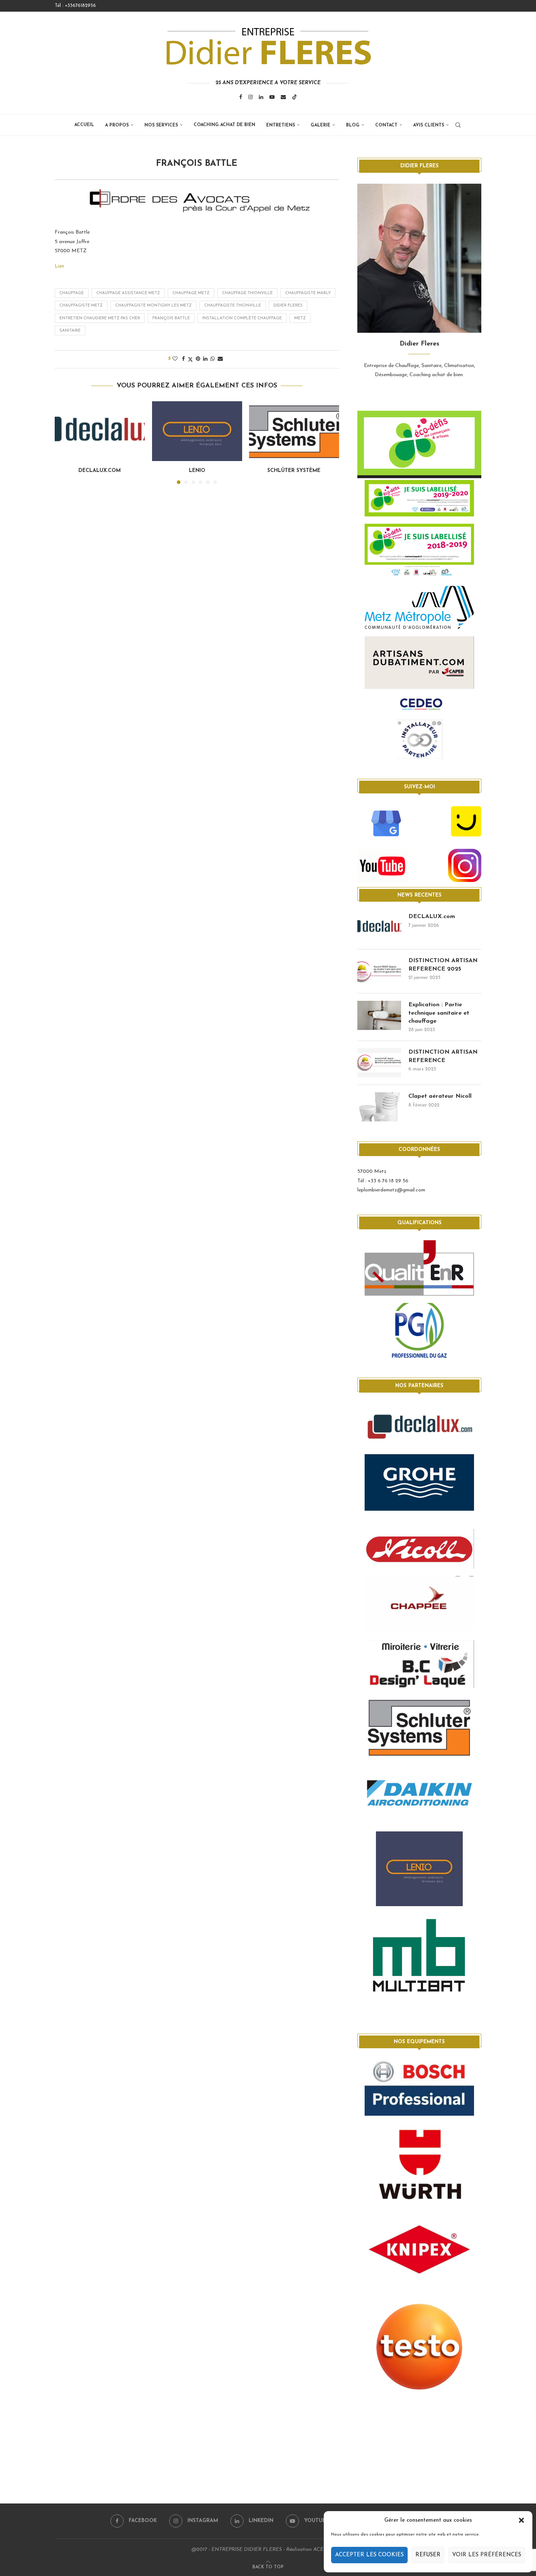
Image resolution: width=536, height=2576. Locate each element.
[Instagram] (250, 97)
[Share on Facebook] (183, 359)
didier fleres (288, 306)
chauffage (72, 293)
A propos (117, 125)
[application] (419, 445)
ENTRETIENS (281, 125)
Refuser (428, 2555)
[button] (521, 2520)
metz (300, 318)
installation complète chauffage (242, 318)
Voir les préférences (487, 2555)
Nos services (161, 125)
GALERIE (321, 125)
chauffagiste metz (81, 306)
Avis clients (429, 125)
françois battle (171, 318)
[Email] (283, 97)
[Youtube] (272, 97)
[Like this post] (175, 359)
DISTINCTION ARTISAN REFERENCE (443, 1056)
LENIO (197, 471)
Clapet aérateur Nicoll (440, 1096)
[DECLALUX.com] (100, 431)
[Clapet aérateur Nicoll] (379, 1107)
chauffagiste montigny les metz (154, 306)
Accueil (84, 125)
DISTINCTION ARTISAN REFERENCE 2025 (443, 965)
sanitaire (70, 331)
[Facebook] (241, 97)
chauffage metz (191, 293)
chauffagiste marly (308, 293)
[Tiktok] (295, 97)
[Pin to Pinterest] (198, 359)
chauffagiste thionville (233, 306)
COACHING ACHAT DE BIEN (224, 125)
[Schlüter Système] (294, 431)
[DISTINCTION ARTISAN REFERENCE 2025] (379, 971)
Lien (59, 266)
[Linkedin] (261, 97)
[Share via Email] (220, 359)
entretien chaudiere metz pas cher (100, 318)
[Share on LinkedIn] (205, 359)
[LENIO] (197, 431)
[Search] (458, 125)
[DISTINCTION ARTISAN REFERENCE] (379, 1063)
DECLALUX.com (100, 471)
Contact (386, 125)
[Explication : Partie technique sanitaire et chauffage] (379, 1015)
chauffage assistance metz (128, 293)
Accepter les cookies (369, 2555)
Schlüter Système (294, 471)
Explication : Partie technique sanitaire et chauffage (439, 1013)
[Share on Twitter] (190, 359)
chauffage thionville (247, 293)
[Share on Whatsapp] (213, 359)
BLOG (353, 125)
